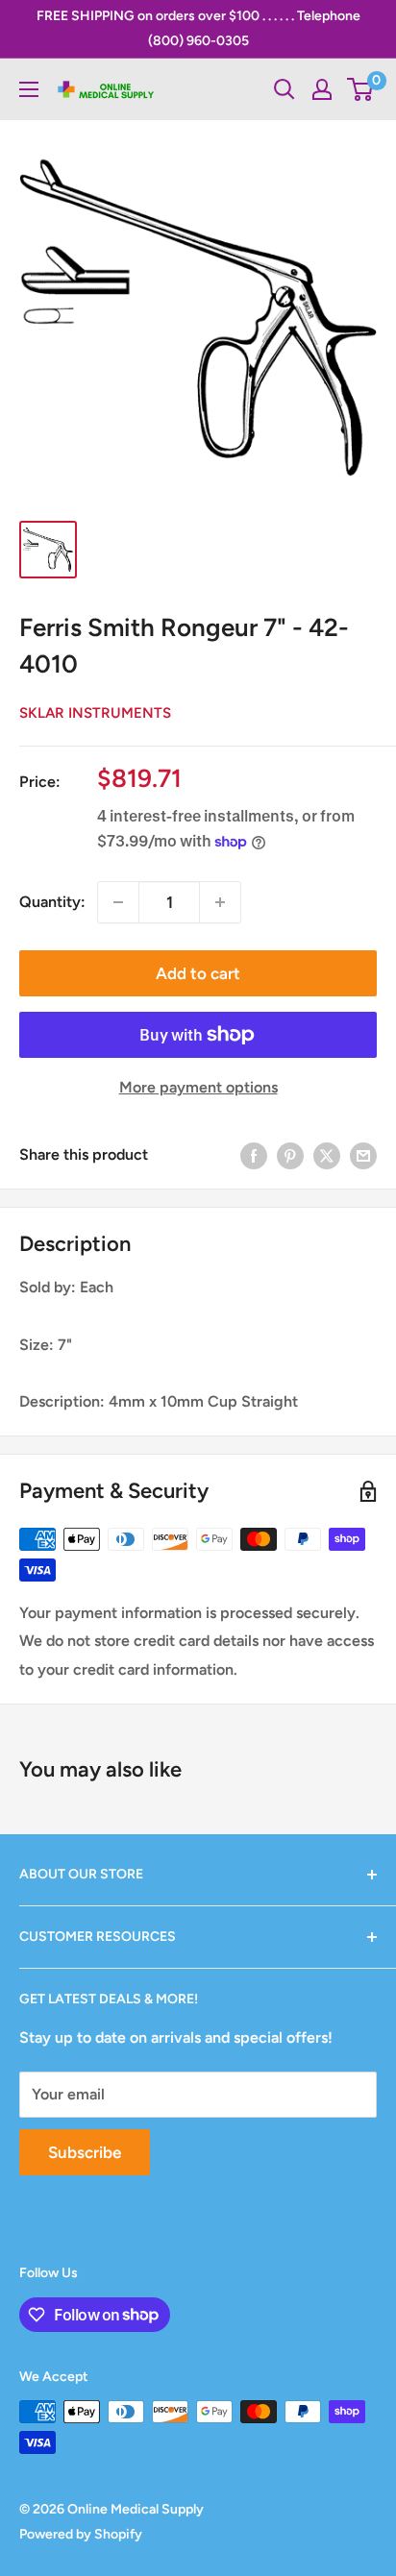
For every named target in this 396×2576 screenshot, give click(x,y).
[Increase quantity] (220, 902)
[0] (361, 89)
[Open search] (285, 89)
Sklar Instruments (95, 713)
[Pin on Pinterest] (290, 1155)
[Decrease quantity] (118, 902)
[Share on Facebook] (254, 1155)
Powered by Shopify (81, 2534)
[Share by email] (363, 1155)
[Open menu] (29, 89)
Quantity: (52, 902)
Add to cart (198, 973)
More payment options (198, 1087)
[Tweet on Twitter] (327, 1155)
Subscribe (85, 2152)
